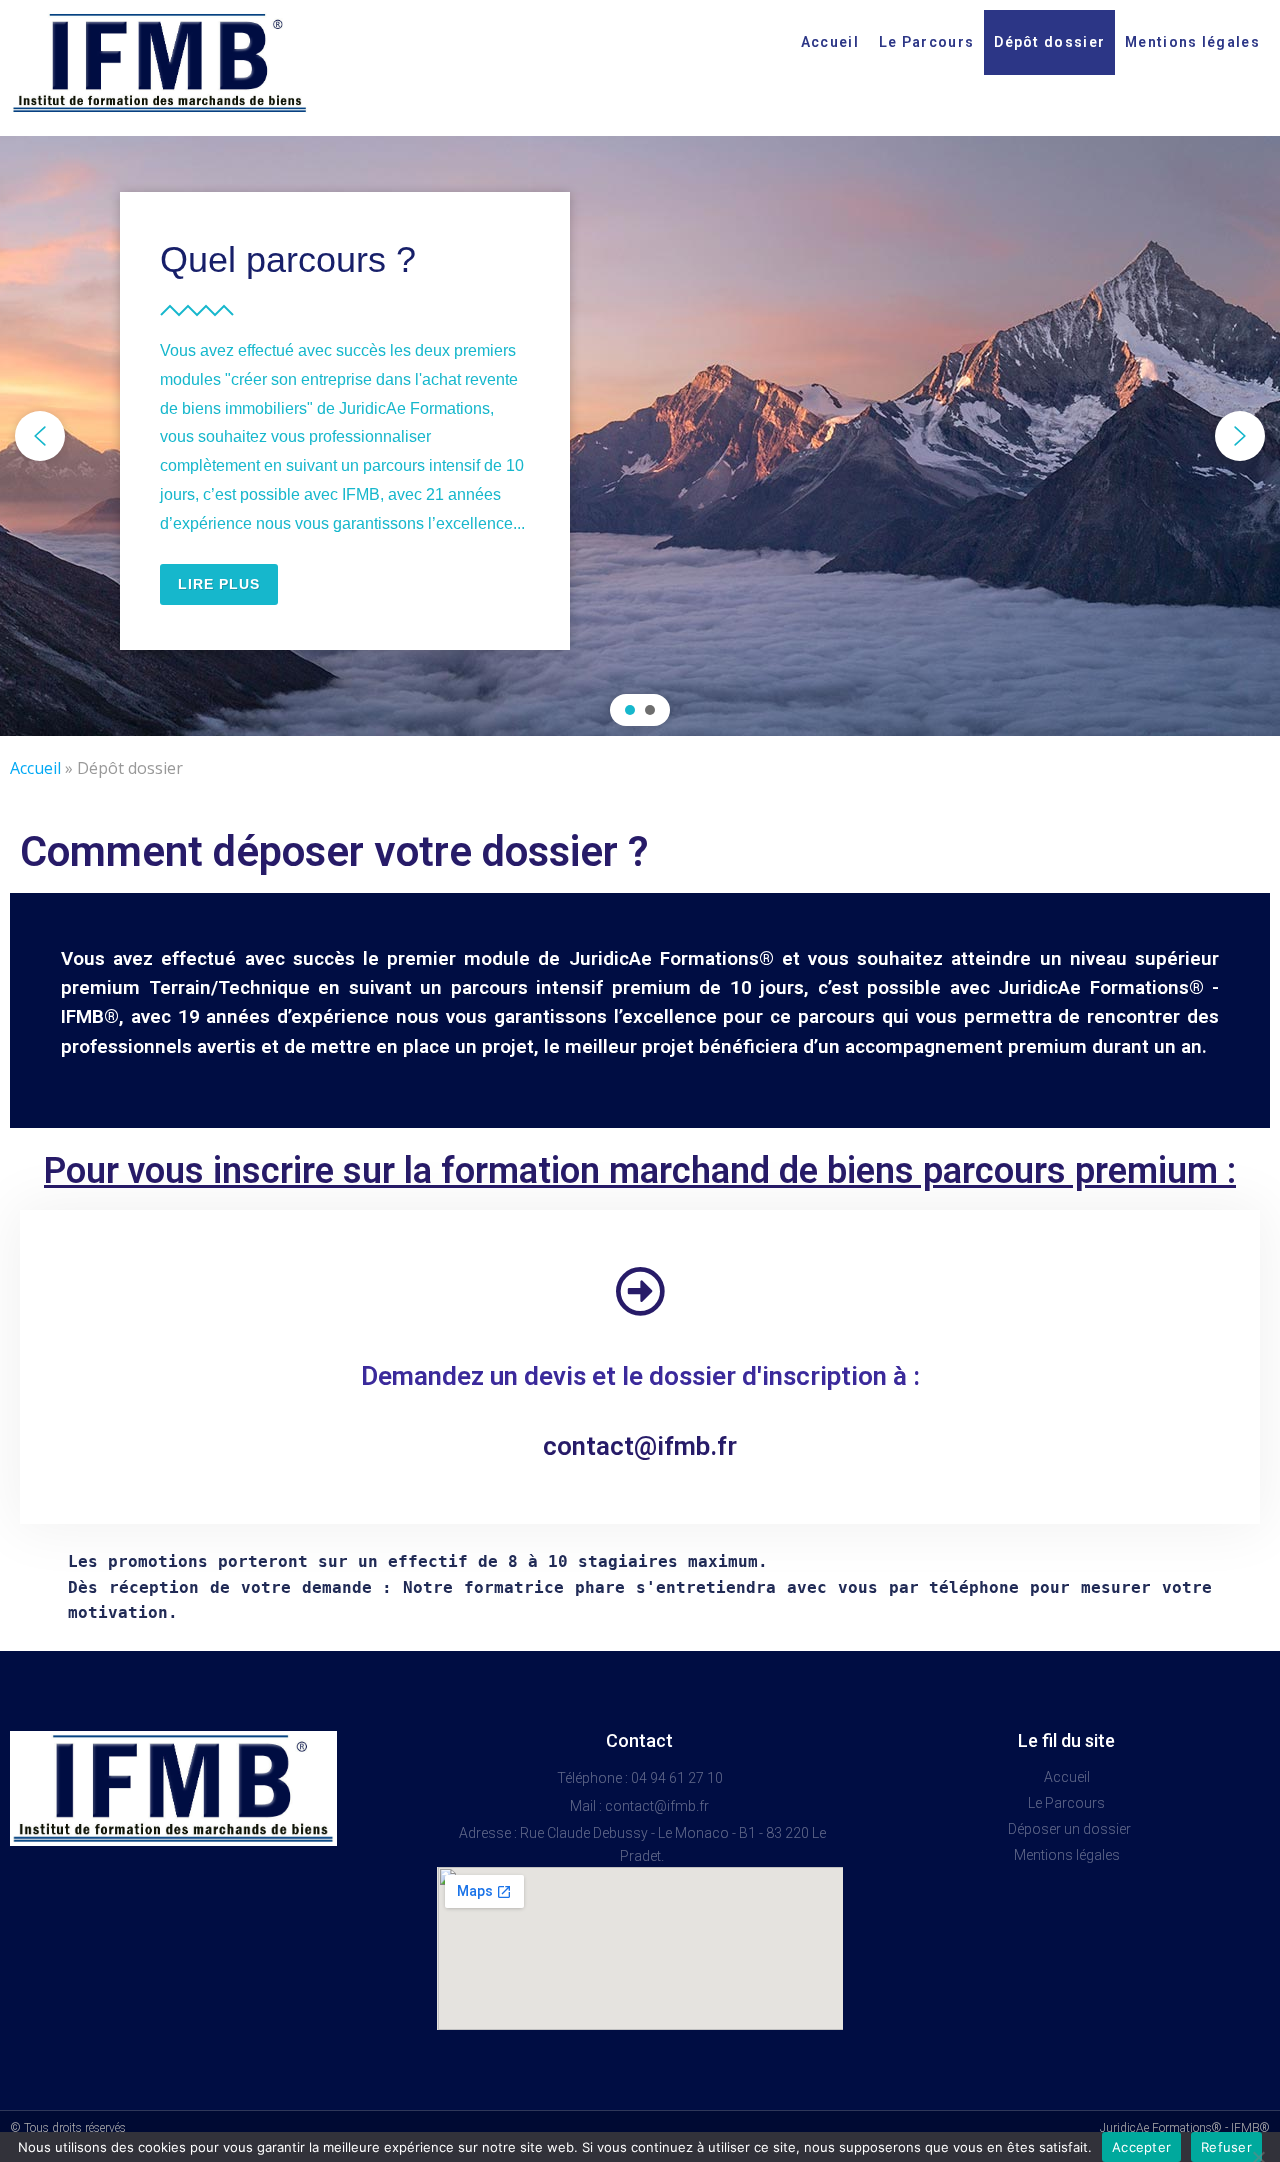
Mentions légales (1192, 42)
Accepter (1141, 2147)
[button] (40, 436)
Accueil (830, 42)
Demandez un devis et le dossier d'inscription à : (640, 1376)
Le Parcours (926, 42)
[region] (640, 436)
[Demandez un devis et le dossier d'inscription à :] (640, 1291)
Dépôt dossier (1049, 42)
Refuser (1226, 2147)
